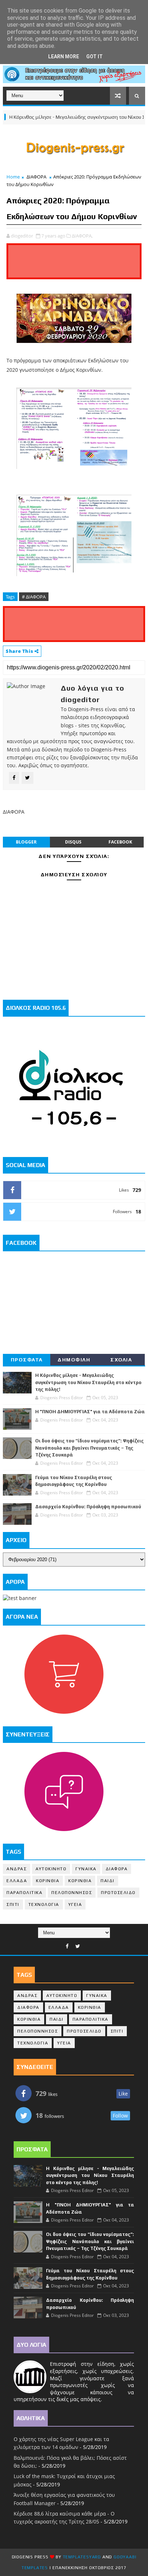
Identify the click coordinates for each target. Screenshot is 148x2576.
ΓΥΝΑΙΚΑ (86, 1869)
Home (13, 177)
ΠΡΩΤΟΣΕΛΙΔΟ (118, 1893)
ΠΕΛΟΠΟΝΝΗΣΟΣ (72, 1893)
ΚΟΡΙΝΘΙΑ (48, 1881)
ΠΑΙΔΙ (108, 1881)
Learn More (64, 57)
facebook (120, 842)
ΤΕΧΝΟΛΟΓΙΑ (44, 1904)
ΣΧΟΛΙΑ (121, 1360)
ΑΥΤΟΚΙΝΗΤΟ (51, 1869)
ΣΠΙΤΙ (13, 1904)
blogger (26, 842)
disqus (73, 842)
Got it (94, 57)
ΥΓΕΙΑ (75, 1904)
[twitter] (78, 1946)
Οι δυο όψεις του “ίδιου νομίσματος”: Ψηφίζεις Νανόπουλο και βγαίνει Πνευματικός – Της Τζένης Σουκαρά (89, 1448)
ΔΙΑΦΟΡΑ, (82, 236)
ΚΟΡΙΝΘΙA (80, 1881)
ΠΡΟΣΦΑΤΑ (27, 1360)
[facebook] (67, 1946)
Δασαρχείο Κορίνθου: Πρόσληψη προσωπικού (88, 1507)
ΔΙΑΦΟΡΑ (36, 177)
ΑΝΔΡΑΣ (17, 1869)
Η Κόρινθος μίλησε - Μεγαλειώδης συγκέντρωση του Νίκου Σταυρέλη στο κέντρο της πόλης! (88, 1382)
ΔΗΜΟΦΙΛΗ (74, 1360)
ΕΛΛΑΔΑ (17, 1881)
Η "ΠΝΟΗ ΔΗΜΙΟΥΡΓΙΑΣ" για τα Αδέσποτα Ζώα (90, 1412)
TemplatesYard (82, 2557)
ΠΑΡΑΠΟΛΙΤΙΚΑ (24, 1893)
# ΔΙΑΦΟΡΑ (34, 597)
